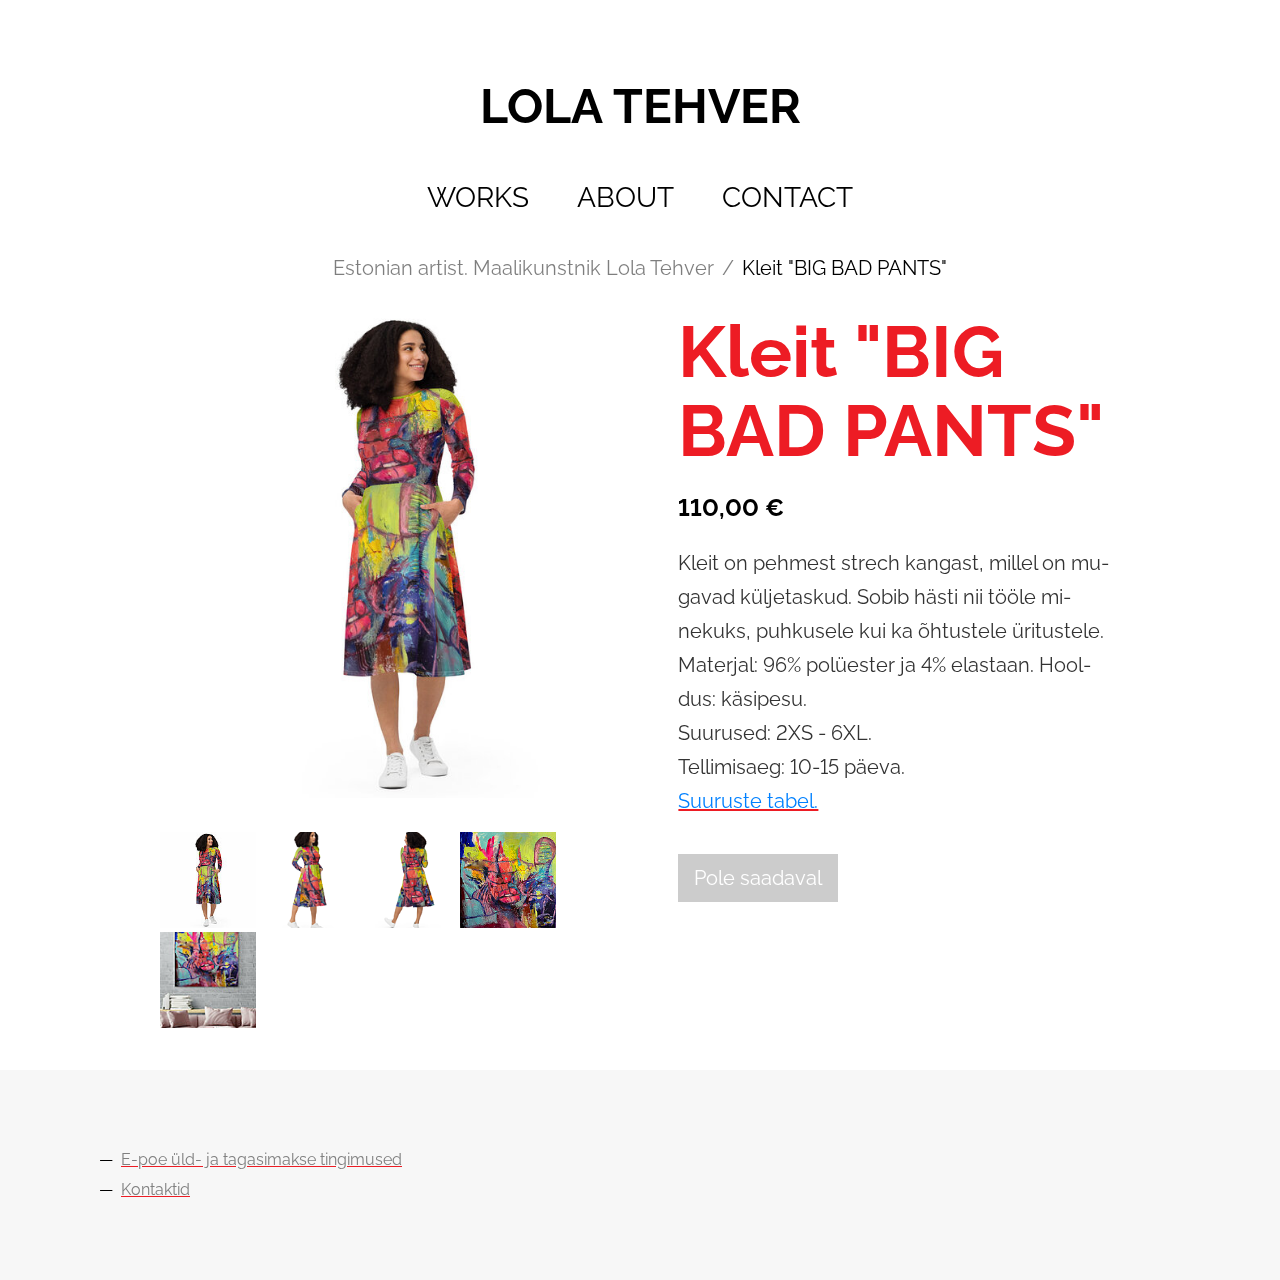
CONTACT (787, 197)
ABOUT (625, 197)
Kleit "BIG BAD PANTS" (844, 268)
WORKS (478, 197)
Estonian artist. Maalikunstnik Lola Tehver (523, 268)
